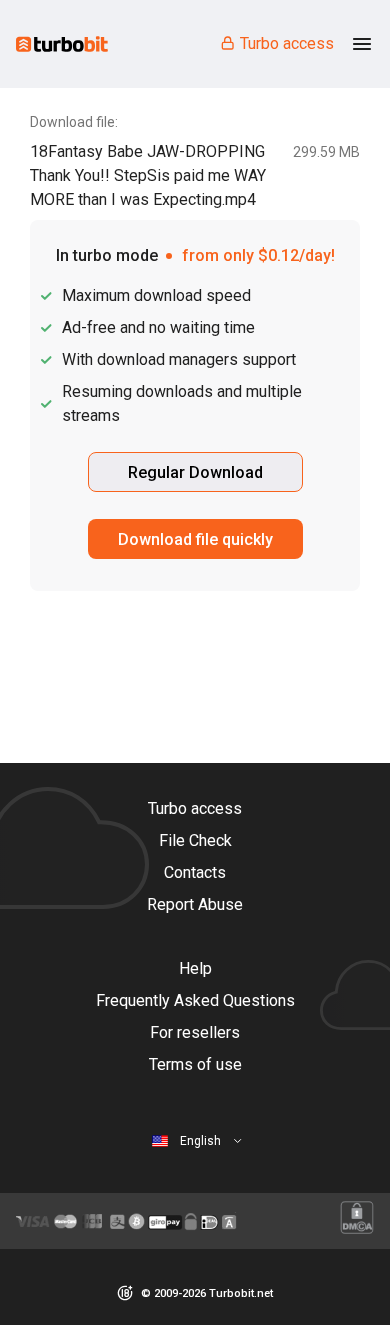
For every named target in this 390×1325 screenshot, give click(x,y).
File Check (195, 840)
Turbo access (287, 43)
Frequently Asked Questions (195, 1000)
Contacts (195, 872)
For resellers (195, 1032)
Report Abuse (195, 904)
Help (195, 968)
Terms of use (195, 1064)
